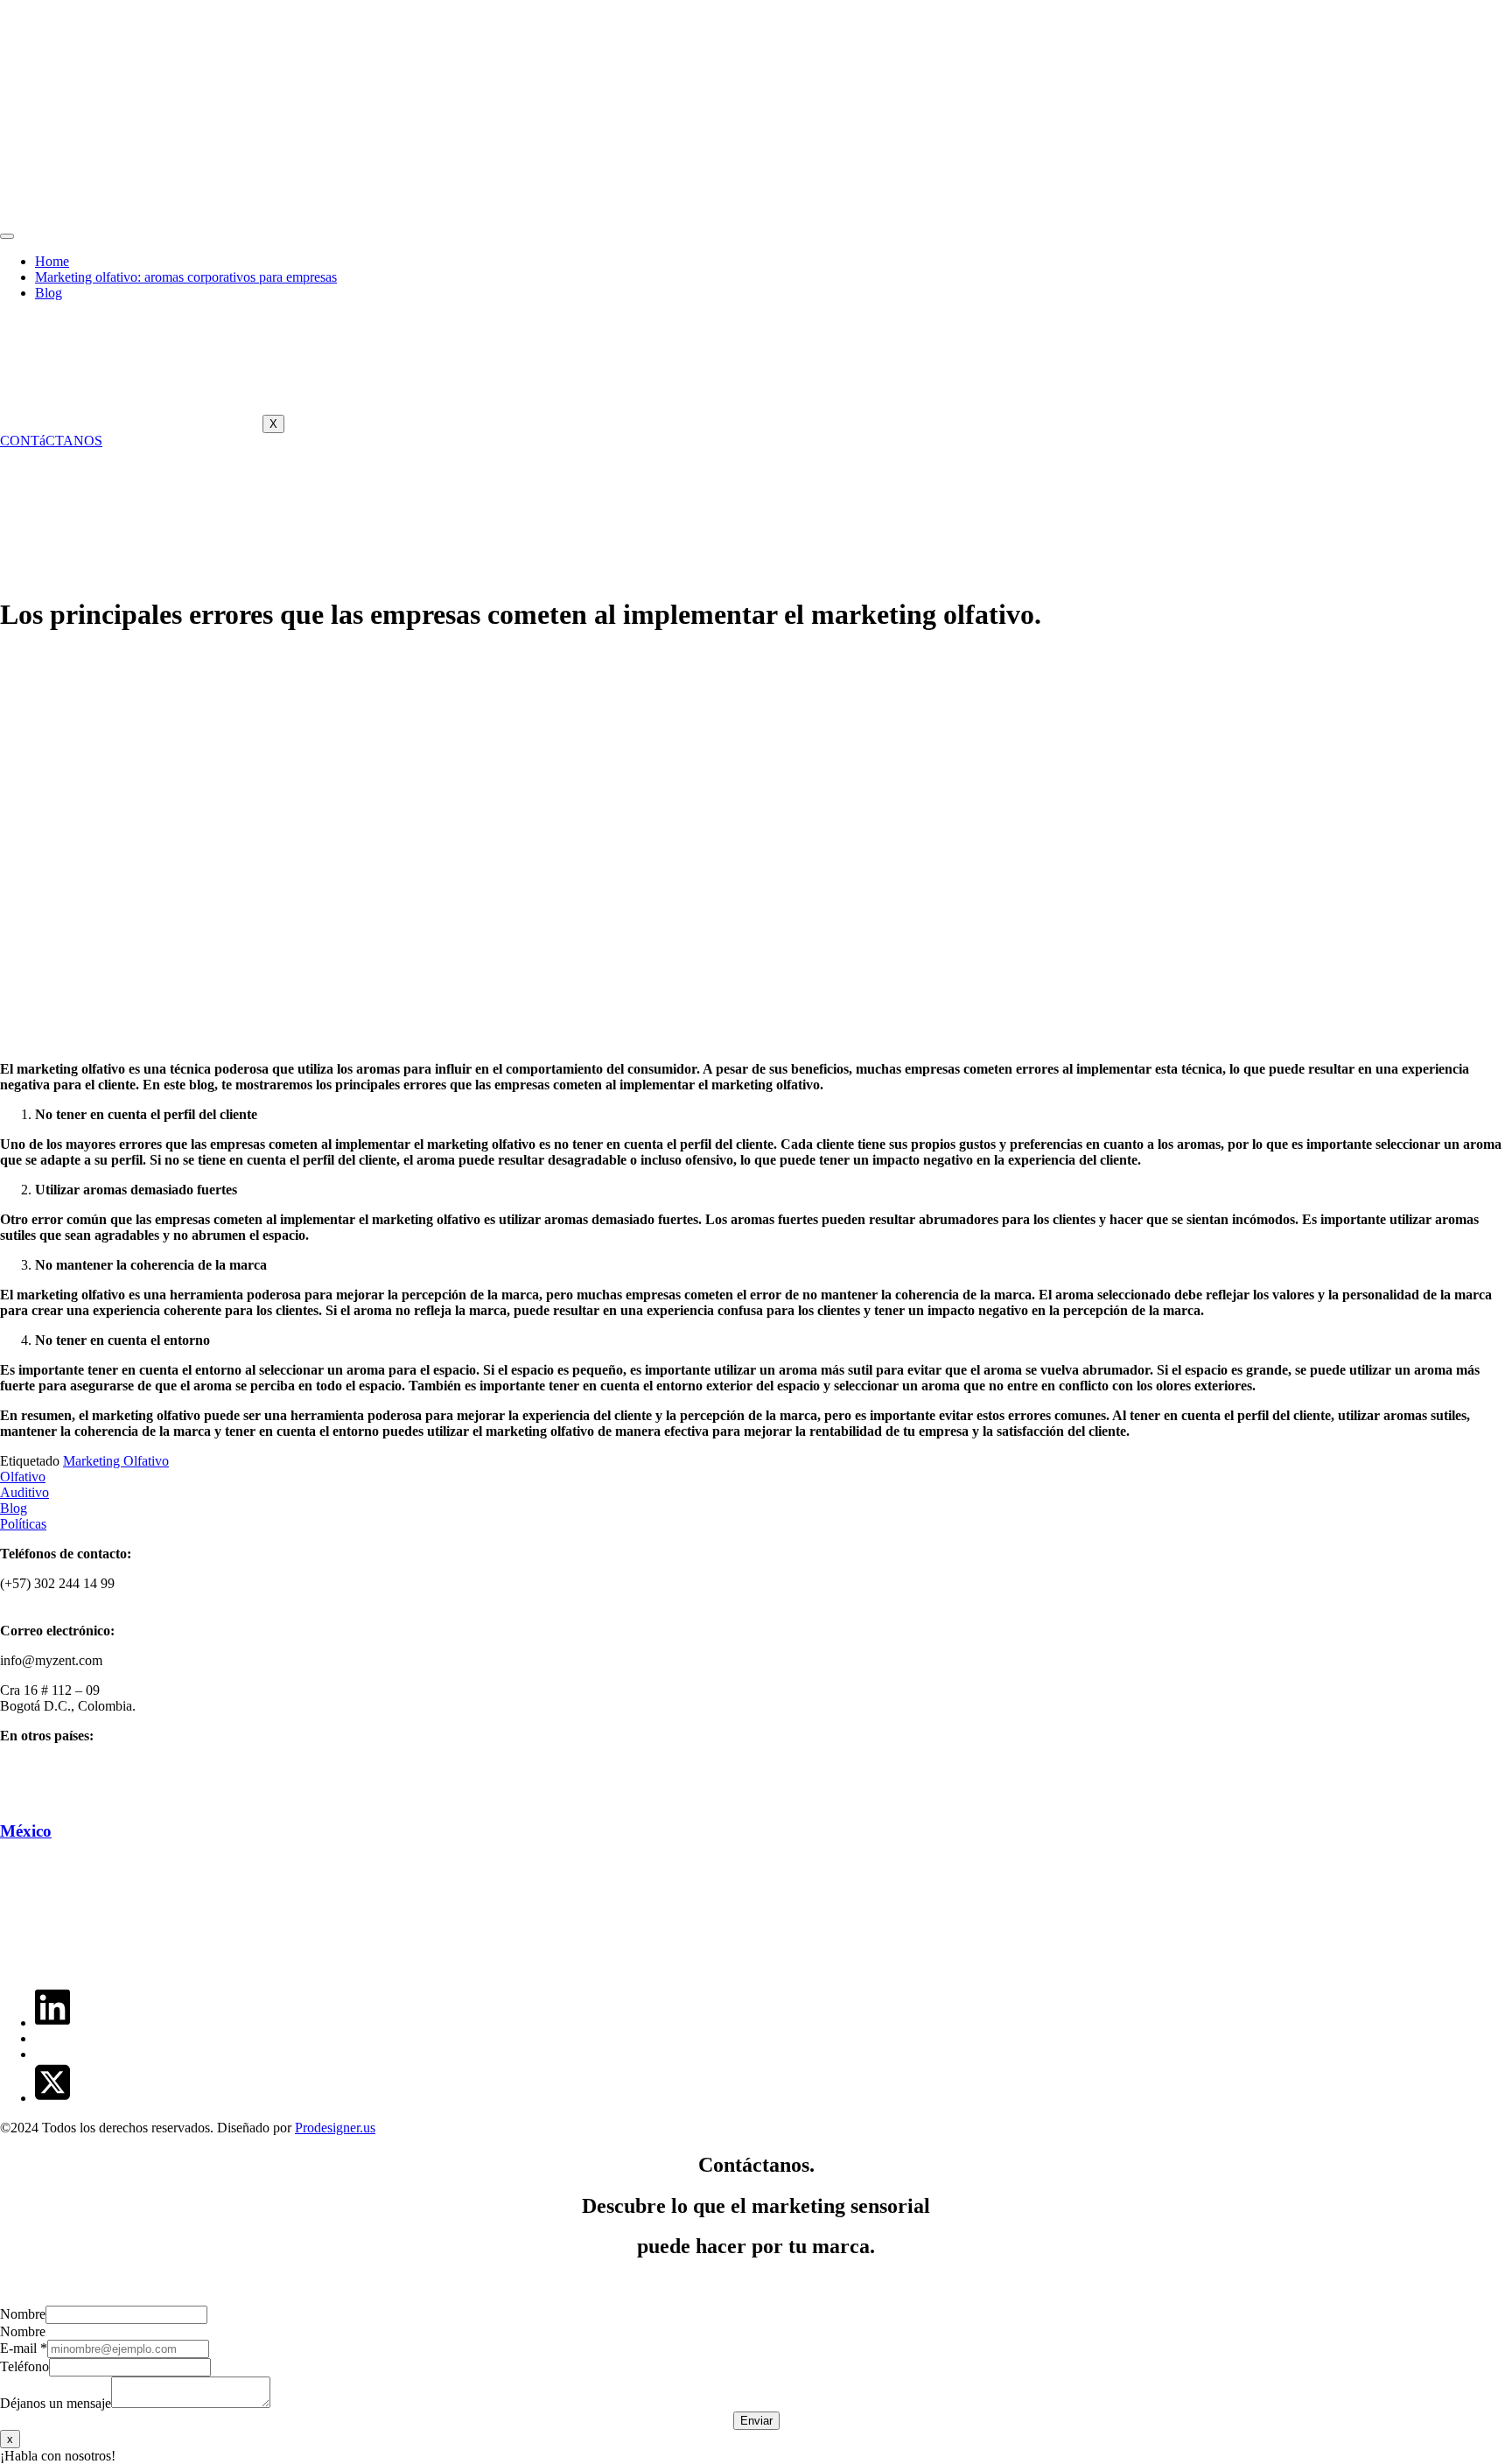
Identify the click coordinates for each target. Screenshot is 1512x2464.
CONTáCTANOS (51, 441)
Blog (49, 293)
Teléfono (24, 2366)
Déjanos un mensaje (56, 2403)
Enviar (756, 2421)
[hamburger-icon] (7, 236)
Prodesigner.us (335, 2128)
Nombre (23, 2314)
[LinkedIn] (52, 2023)
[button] (756, 2456)
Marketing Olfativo (116, 1461)
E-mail (24, 2348)
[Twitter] (52, 2098)
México (26, 1831)
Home (52, 261)
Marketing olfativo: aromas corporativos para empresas (186, 277)
